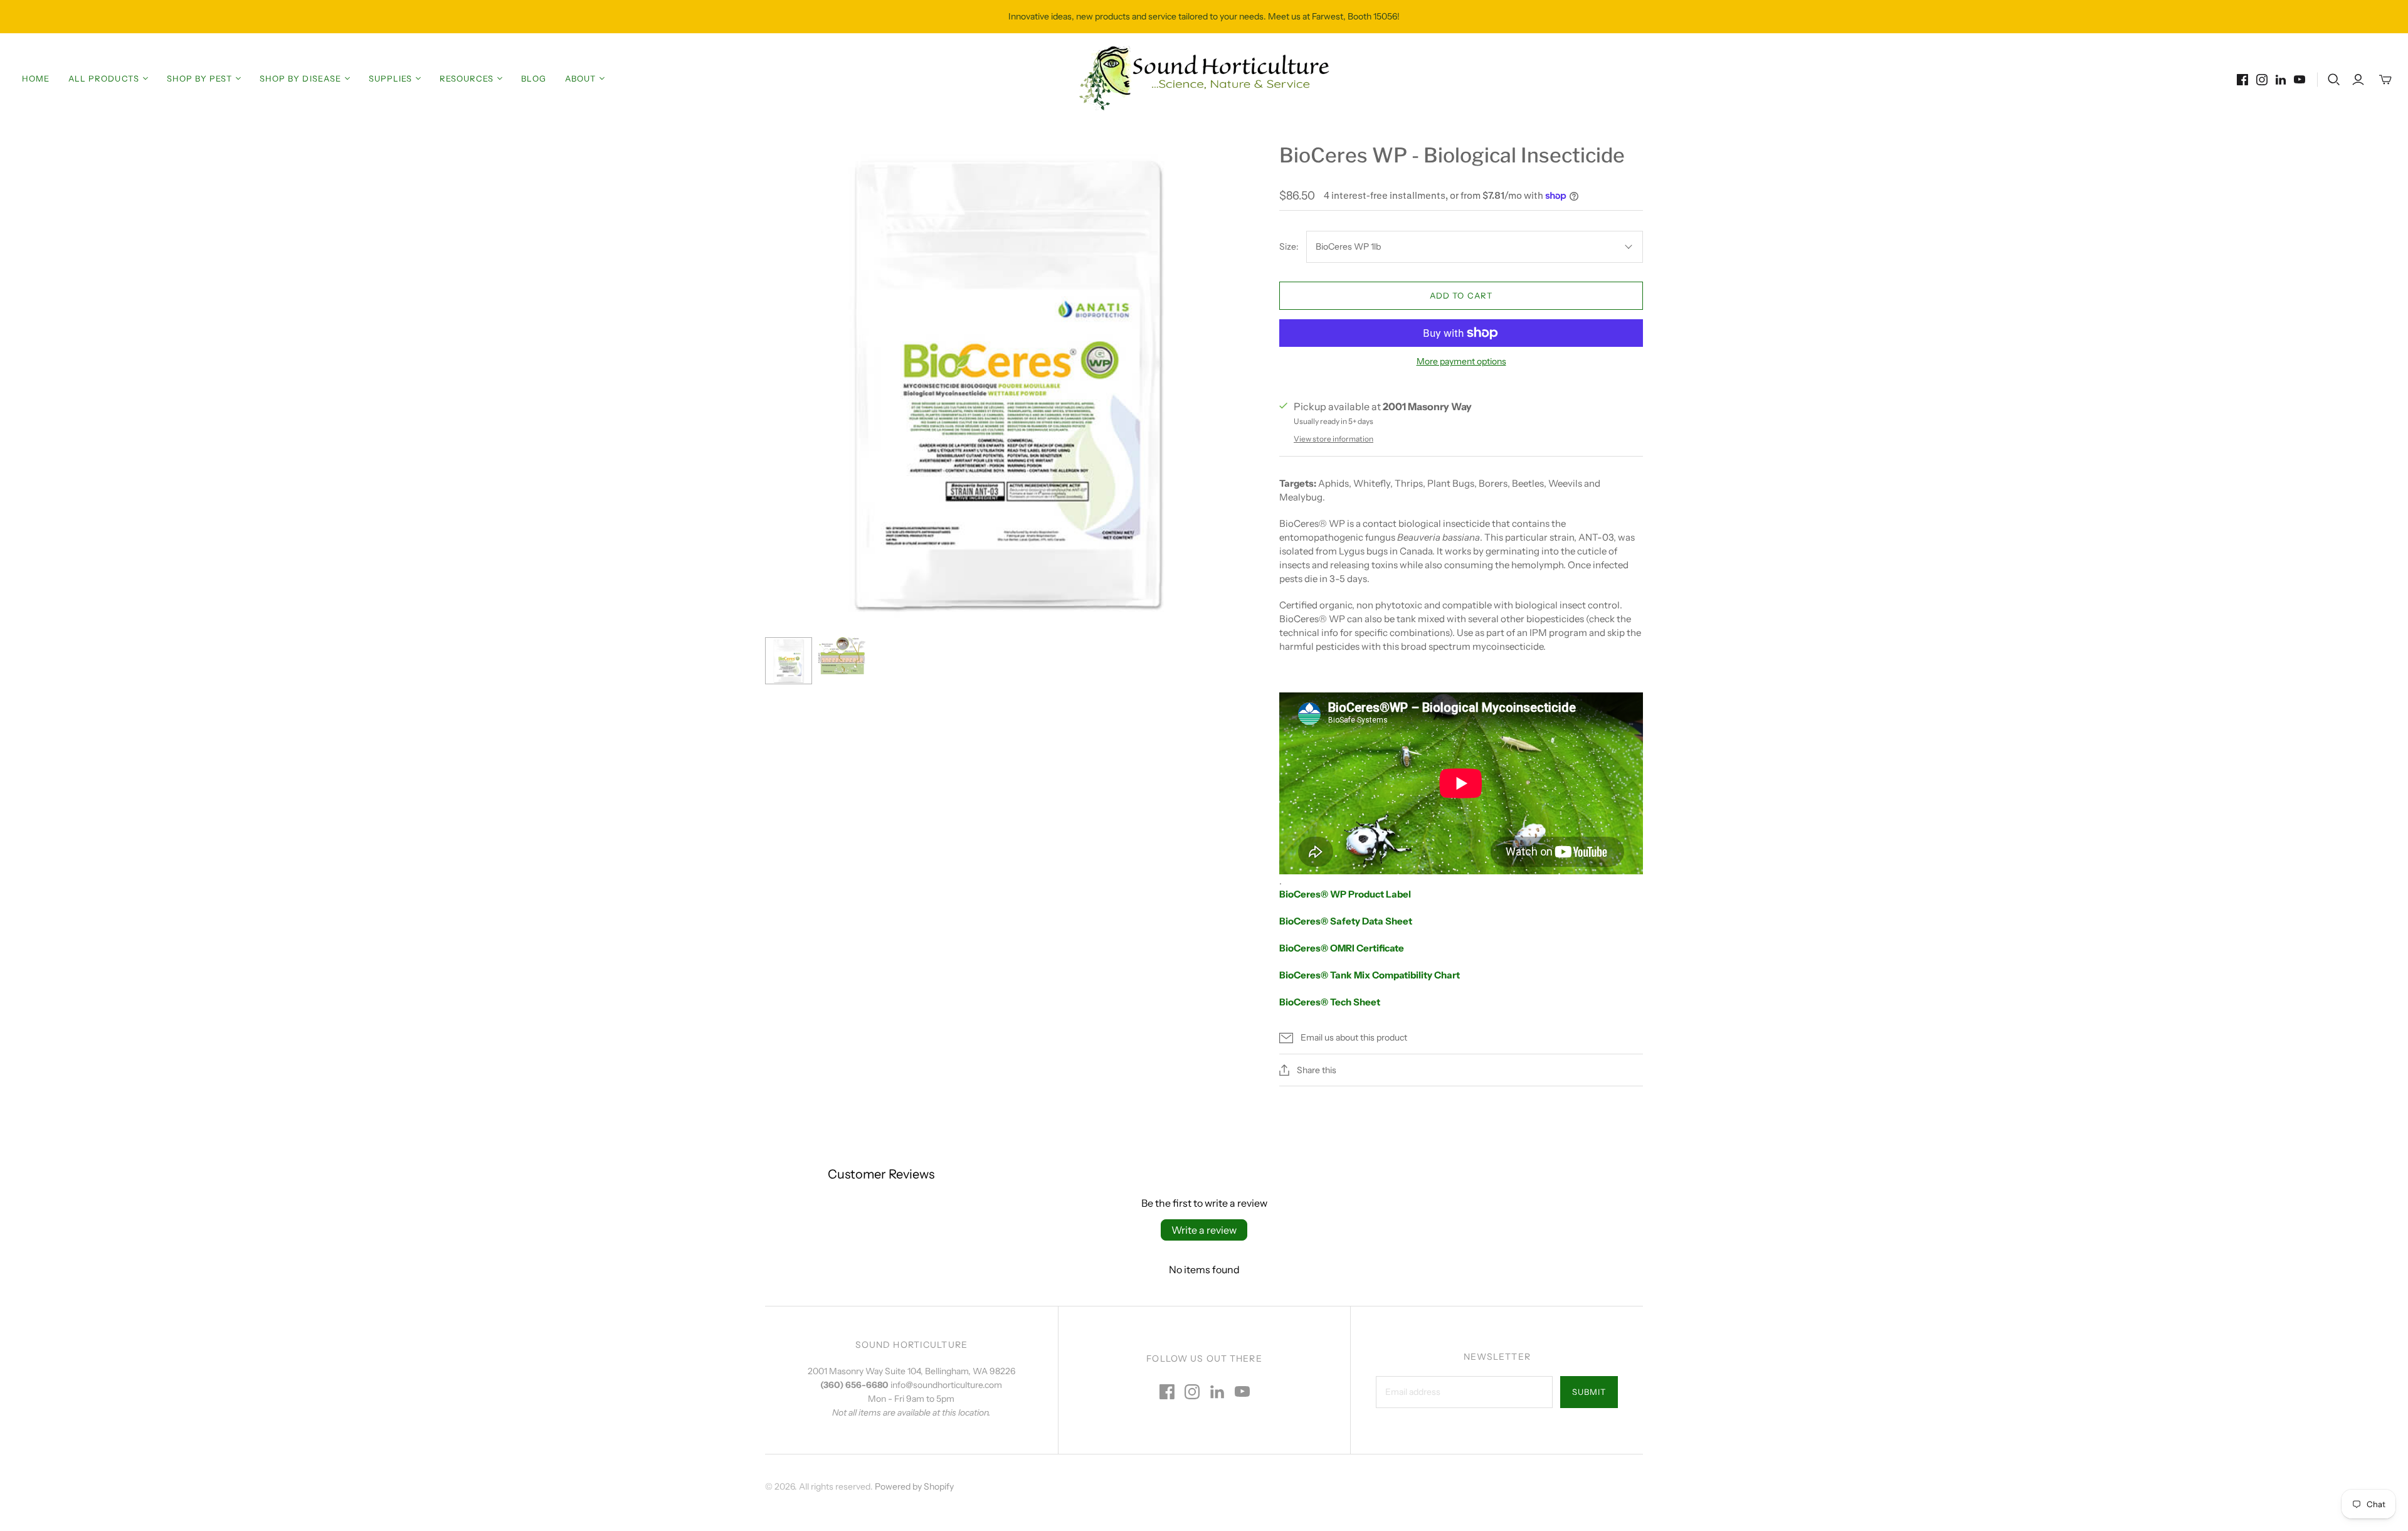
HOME (36, 78)
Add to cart (1461, 295)
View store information (1333, 439)
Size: (1289, 246)
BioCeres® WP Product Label (1345, 894)
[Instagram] (2262, 80)
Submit (1589, 1392)
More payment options (1461, 361)
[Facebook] (2242, 80)
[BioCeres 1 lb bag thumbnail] (789, 661)
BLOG (533, 78)
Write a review (1204, 1230)
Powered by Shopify (914, 1486)
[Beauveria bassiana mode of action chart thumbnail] (842, 655)
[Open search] (2334, 80)
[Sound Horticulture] (1204, 78)
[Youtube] (2300, 80)
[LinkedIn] (2281, 80)
